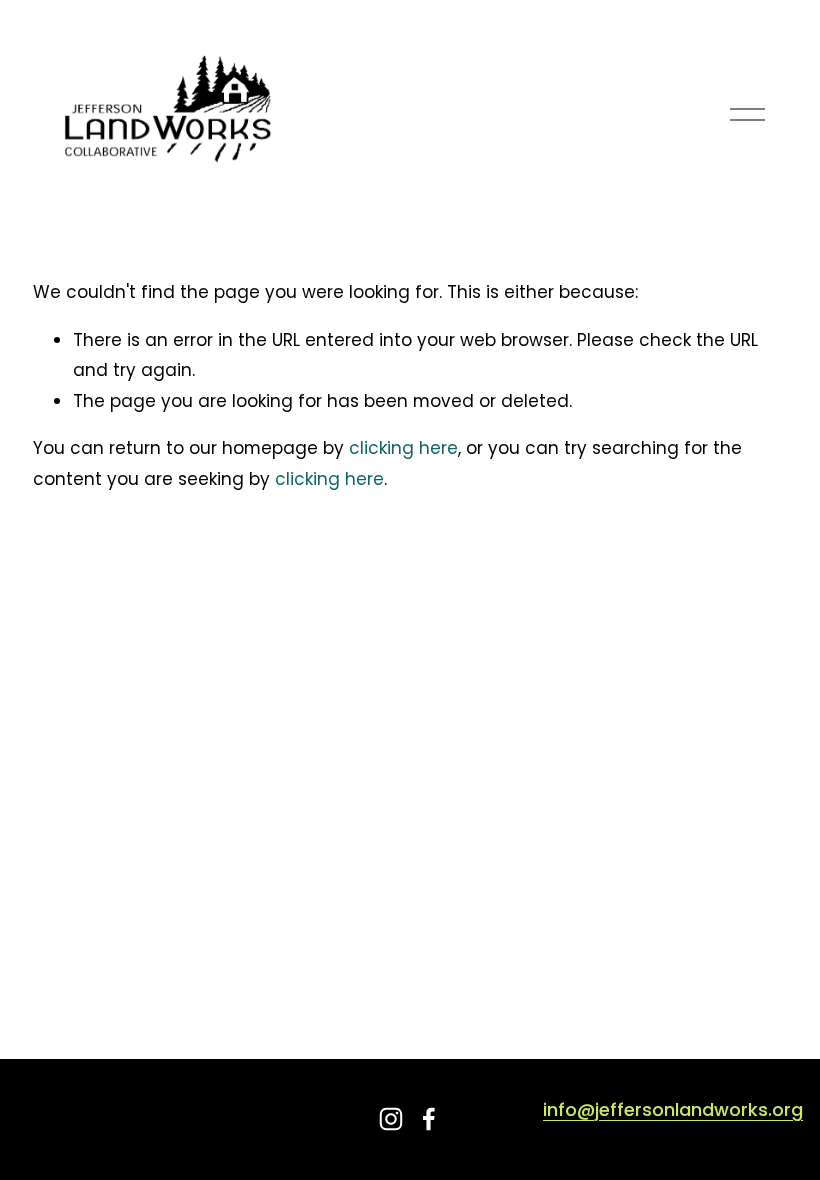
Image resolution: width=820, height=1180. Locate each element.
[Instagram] (391, 1119)
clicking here (403, 448)
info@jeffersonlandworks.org (673, 1110)
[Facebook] (429, 1119)
